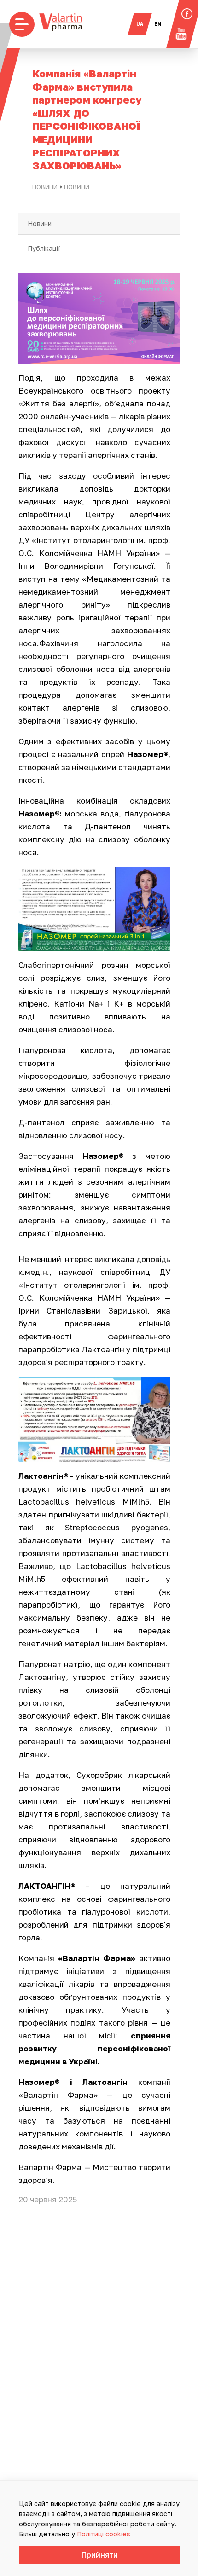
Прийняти (100, 2555)
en (158, 24)
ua (140, 24)
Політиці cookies (104, 2534)
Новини (40, 223)
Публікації (44, 248)
